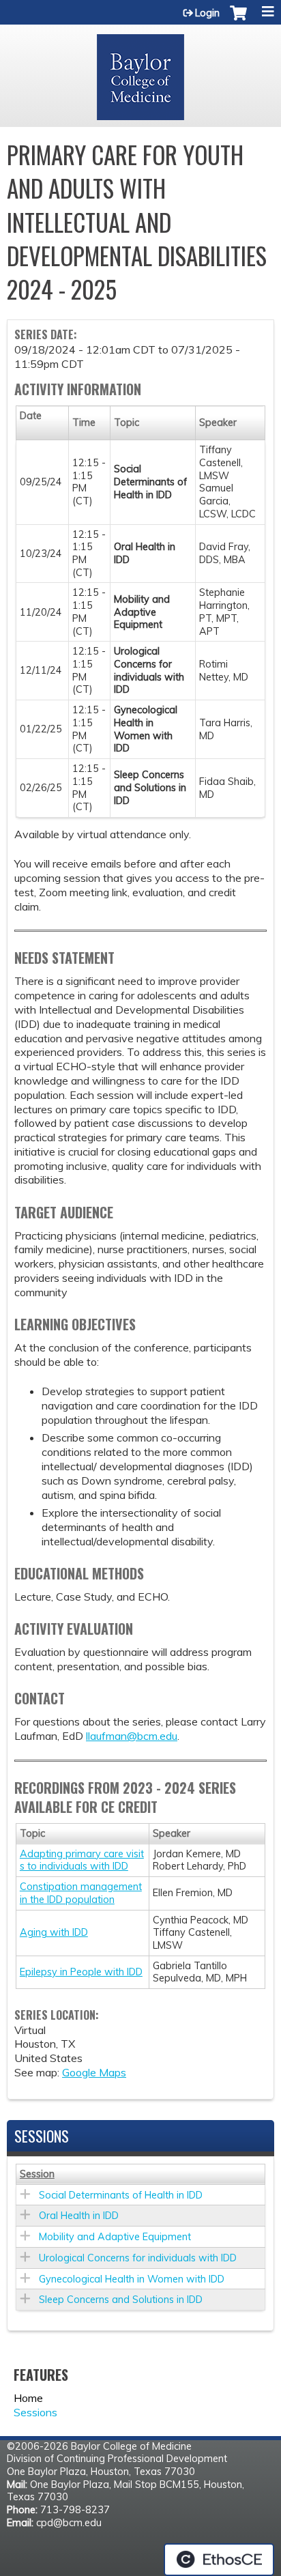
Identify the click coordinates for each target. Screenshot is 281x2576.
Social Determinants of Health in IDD (121, 2195)
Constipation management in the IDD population (81, 1893)
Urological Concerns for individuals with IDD (138, 2258)
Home (28, 2398)
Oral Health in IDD (79, 2216)
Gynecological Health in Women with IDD (132, 2279)
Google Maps (94, 2072)
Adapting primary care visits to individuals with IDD (82, 1860)
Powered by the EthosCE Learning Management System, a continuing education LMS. (219, 2560)
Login (207, 13)
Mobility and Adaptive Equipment (115, 2237)
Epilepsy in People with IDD (81, 1972)
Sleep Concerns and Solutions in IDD (121, 2300)
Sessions (35, 2412)
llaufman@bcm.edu (132, 1736)
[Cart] (238, 20)
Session (37, 2174)
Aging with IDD (54, 1932)
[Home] (140, 72)
